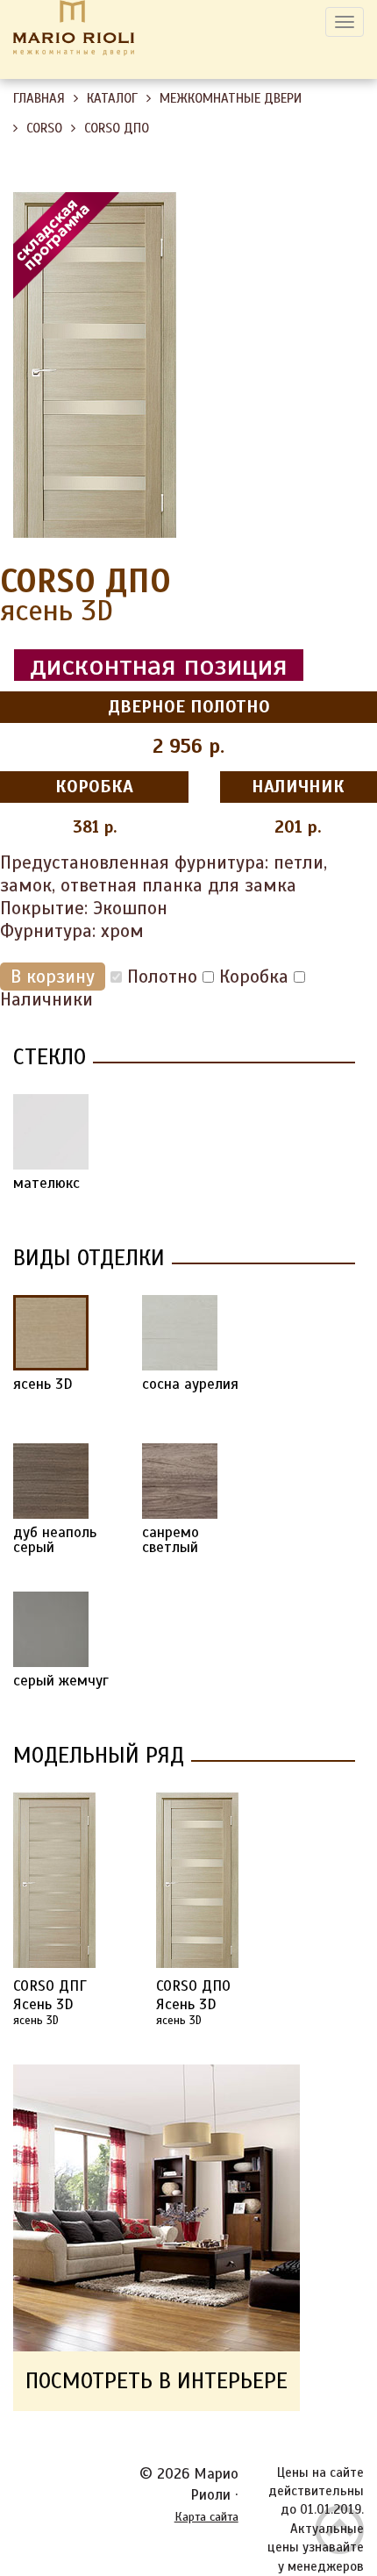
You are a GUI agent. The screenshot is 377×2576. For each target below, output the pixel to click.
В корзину (53, 977)
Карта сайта (206, 2517)
